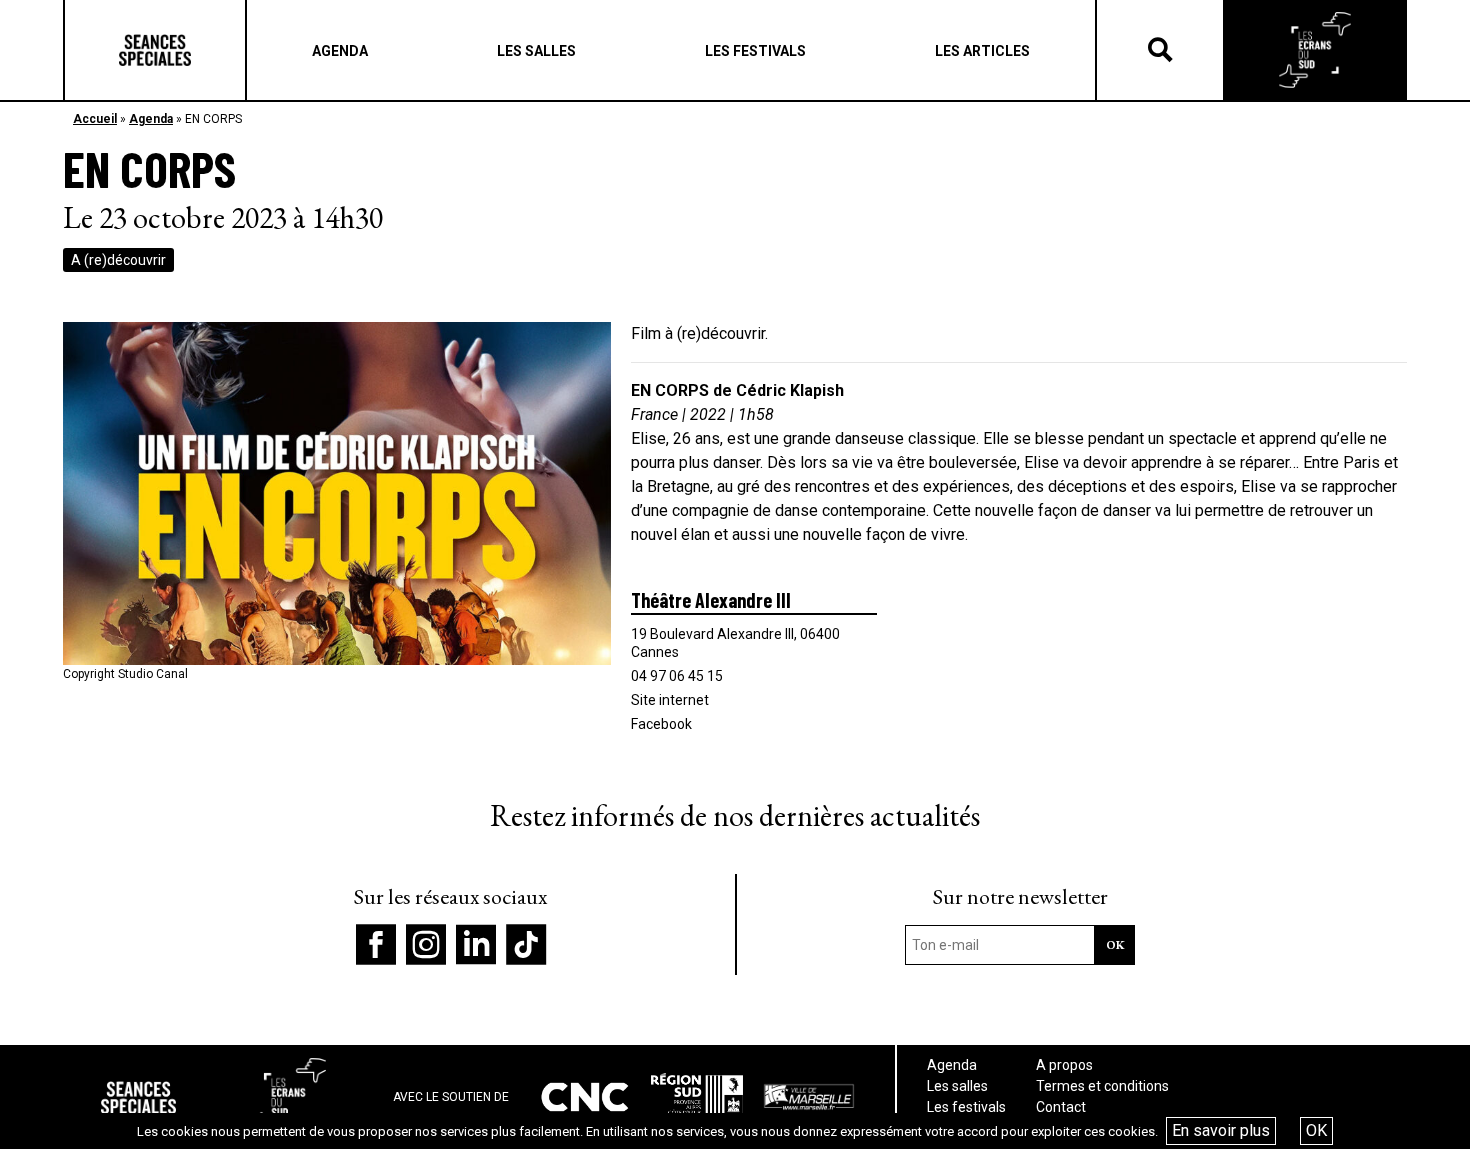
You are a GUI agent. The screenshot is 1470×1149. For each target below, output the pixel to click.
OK (1316, 1130)
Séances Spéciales (155, 50)
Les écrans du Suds (1315, 50)
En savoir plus (1221, 1130)
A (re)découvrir (118, 260)
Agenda (151, 119)
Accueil (95, 119)
